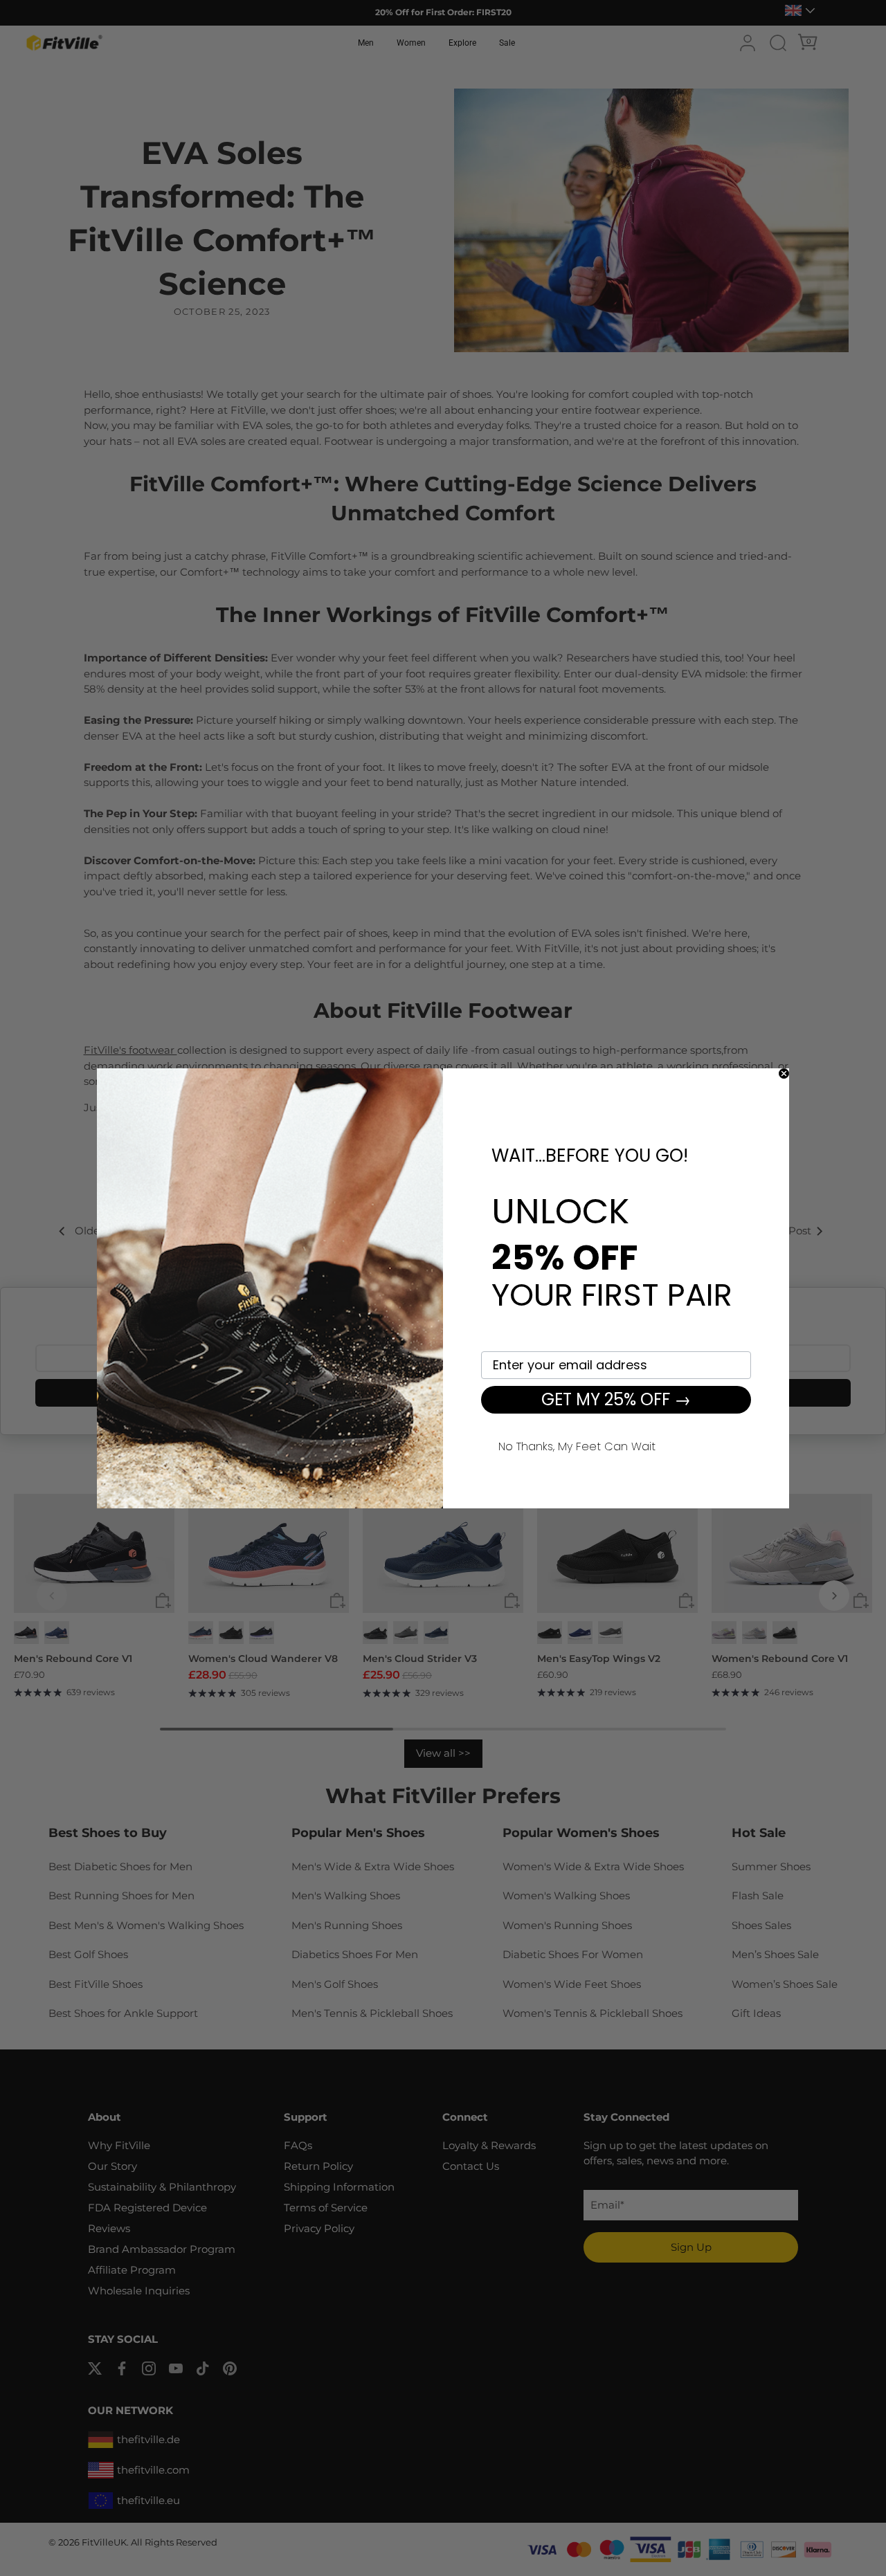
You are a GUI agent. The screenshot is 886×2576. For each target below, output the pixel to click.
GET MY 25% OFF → (616, 1399)
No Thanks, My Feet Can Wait (577, 1445)
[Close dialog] (784, 1074)
